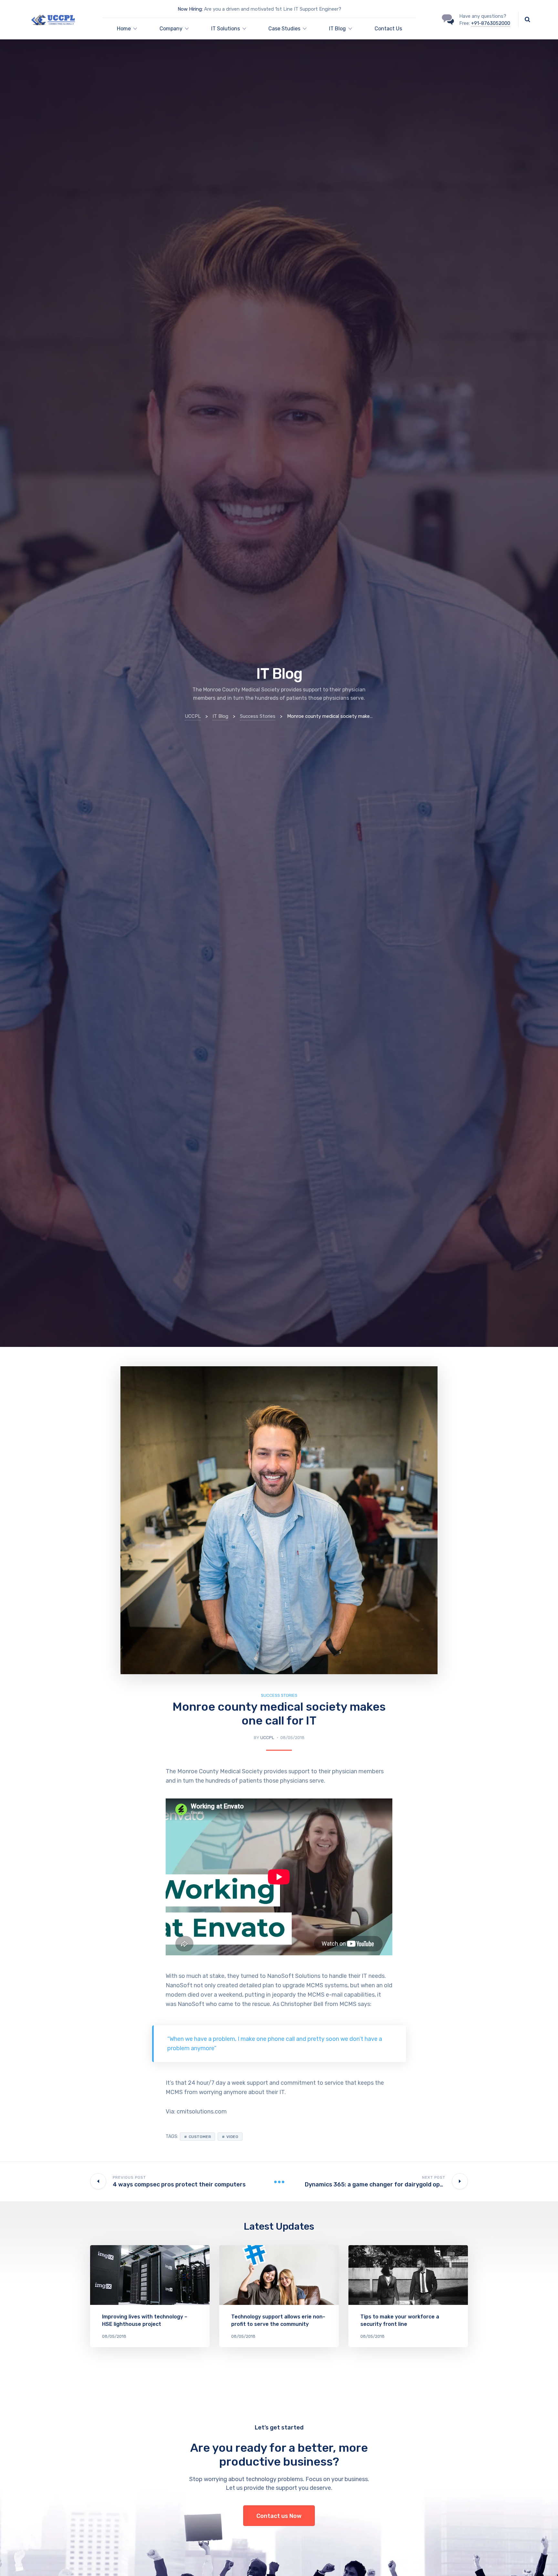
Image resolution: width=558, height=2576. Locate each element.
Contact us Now (279, 2516)
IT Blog (337, 29)
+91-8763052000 (491, 23)
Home (124, 29)
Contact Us (388, 29)
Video (232, 2137)
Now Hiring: (190, 9)
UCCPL (267, 1738)
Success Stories (279, 1695)
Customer (200, 2137)
